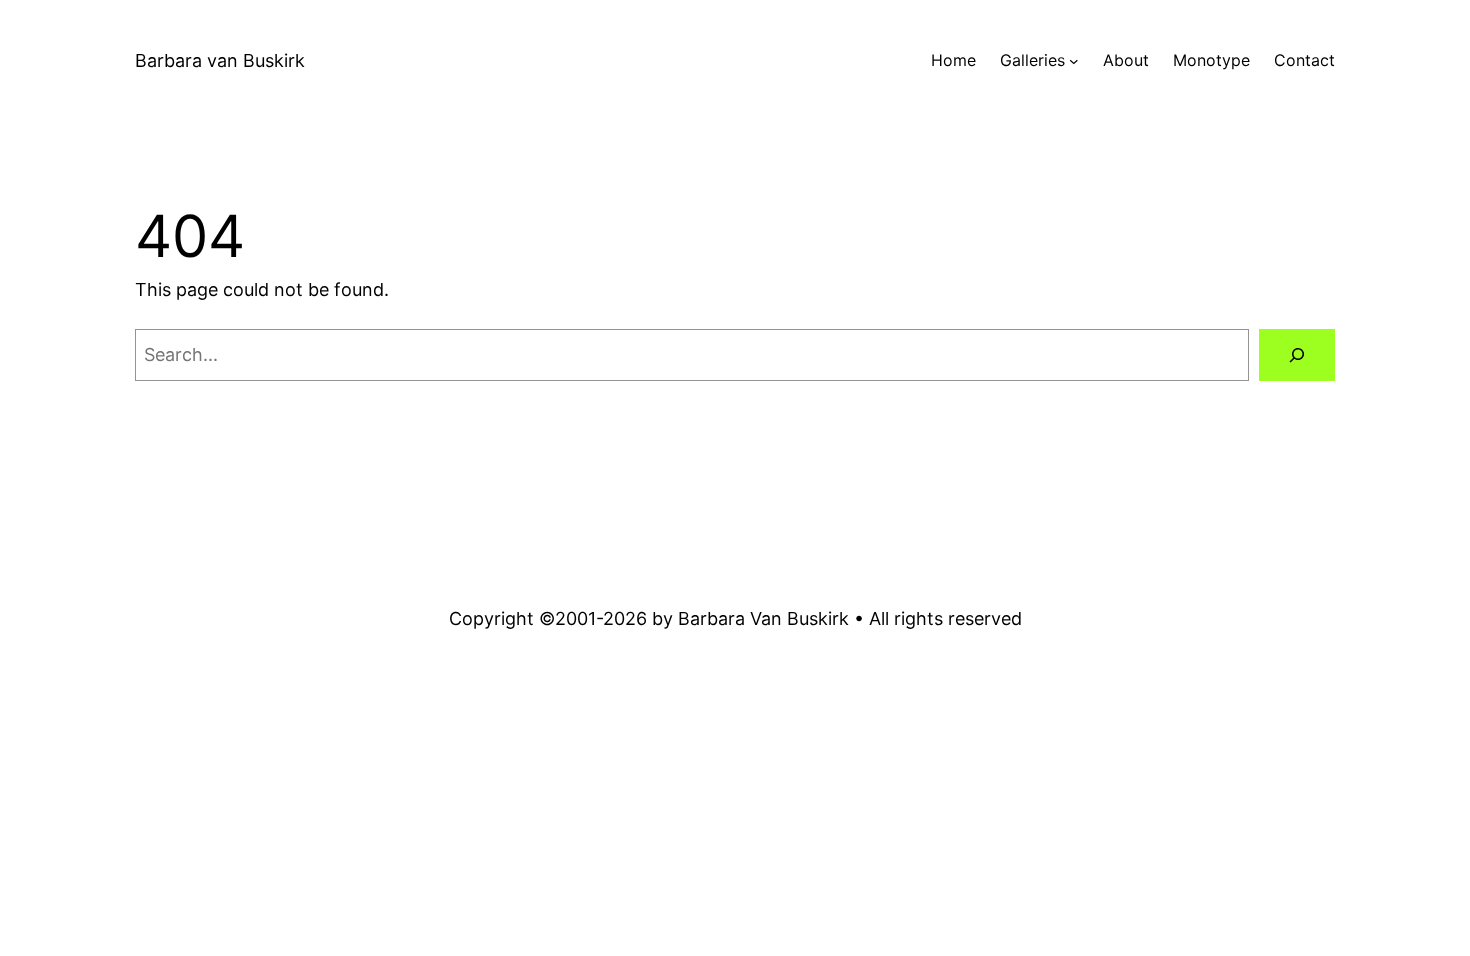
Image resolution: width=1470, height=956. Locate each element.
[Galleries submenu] (1074, 61)
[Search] (1297, 355)
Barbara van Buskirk (220, 60)
